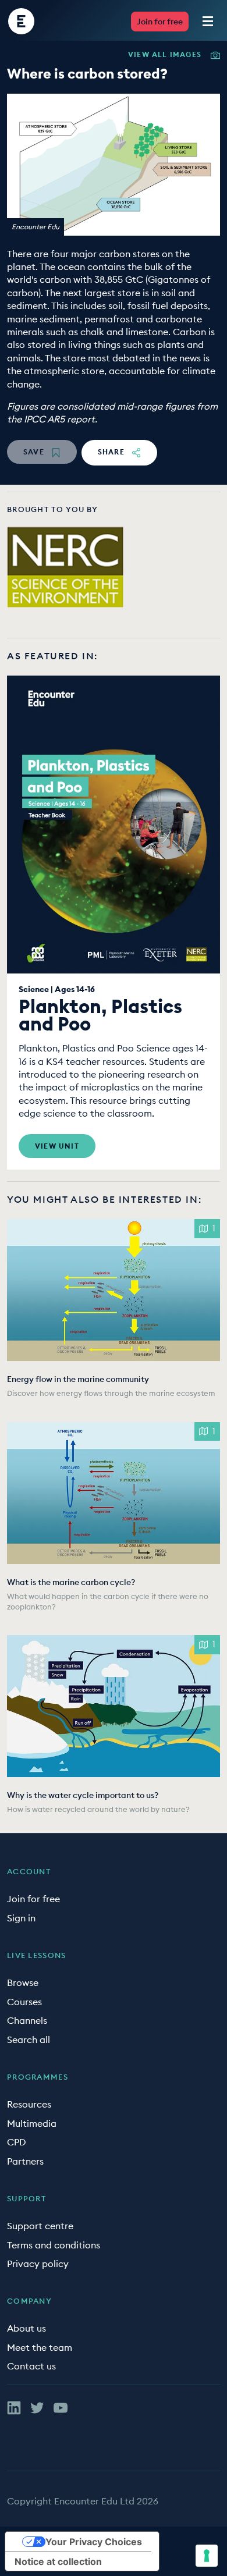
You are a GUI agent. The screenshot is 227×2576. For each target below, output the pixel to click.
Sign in (21, 1918)
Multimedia (32, 2123)
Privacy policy (38, 2264)
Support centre (40, 2226)
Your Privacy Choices (94, 2542)
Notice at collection (58, 2561)
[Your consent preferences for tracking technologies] (207, 2556)
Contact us (31, 2366)
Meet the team (40, 2347)
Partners (25, 2161)
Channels (27, 2020)
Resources (29, 2104)
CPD (17, 2142)
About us (26, 2328)
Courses (24, 2002)
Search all (29, 2040)
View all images (165, 55)
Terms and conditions (54, 2245)
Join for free (160, 22)
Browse (23, 1982)
